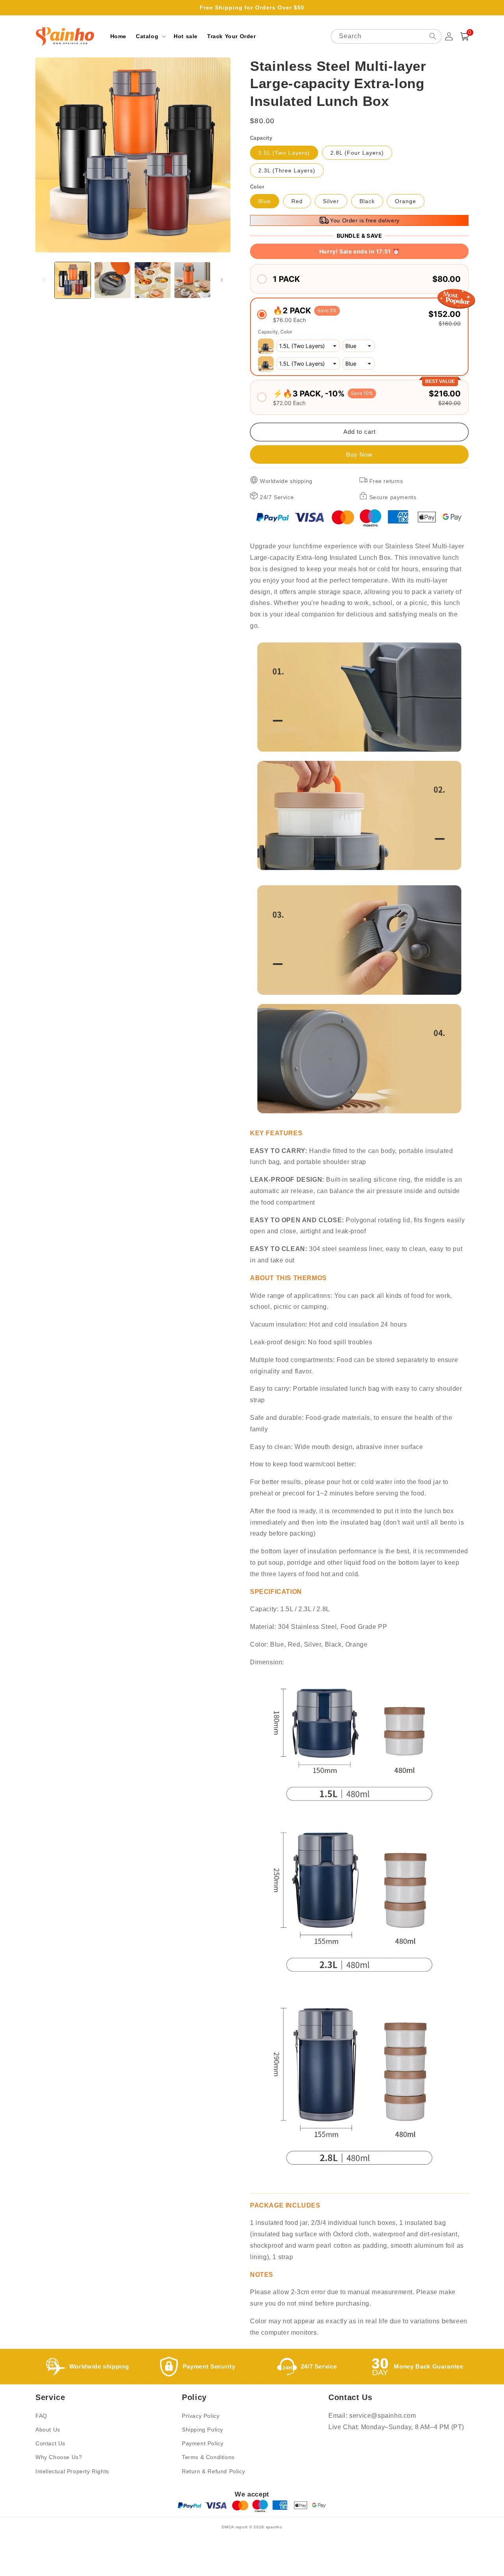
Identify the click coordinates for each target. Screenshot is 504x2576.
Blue (265, 201)
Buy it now (359, 454)
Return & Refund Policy (213, 2471)
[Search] (433, 36)
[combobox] (386, 36)
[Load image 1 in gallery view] (73, 280)
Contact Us (50, 2443)
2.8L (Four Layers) (357, 153)
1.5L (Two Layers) (284, 153)
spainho (274, 2527)
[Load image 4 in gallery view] (192, 280)
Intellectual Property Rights (72, 2471)
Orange (406, 201)
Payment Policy (203, 2443)
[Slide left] (44, 280)
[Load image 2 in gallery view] (112, 280)
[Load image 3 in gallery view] (153, 280)
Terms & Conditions (208, 2457)
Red (297, 201)
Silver (331, 201)
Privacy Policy (201, 2416)
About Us (48, 2430)
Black (367, 201)
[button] (150, 36)
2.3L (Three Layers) (287, 170)
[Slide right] (222, 280)
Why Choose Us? (59, 2457)
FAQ (41, 2416)
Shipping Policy (203, 2430)
